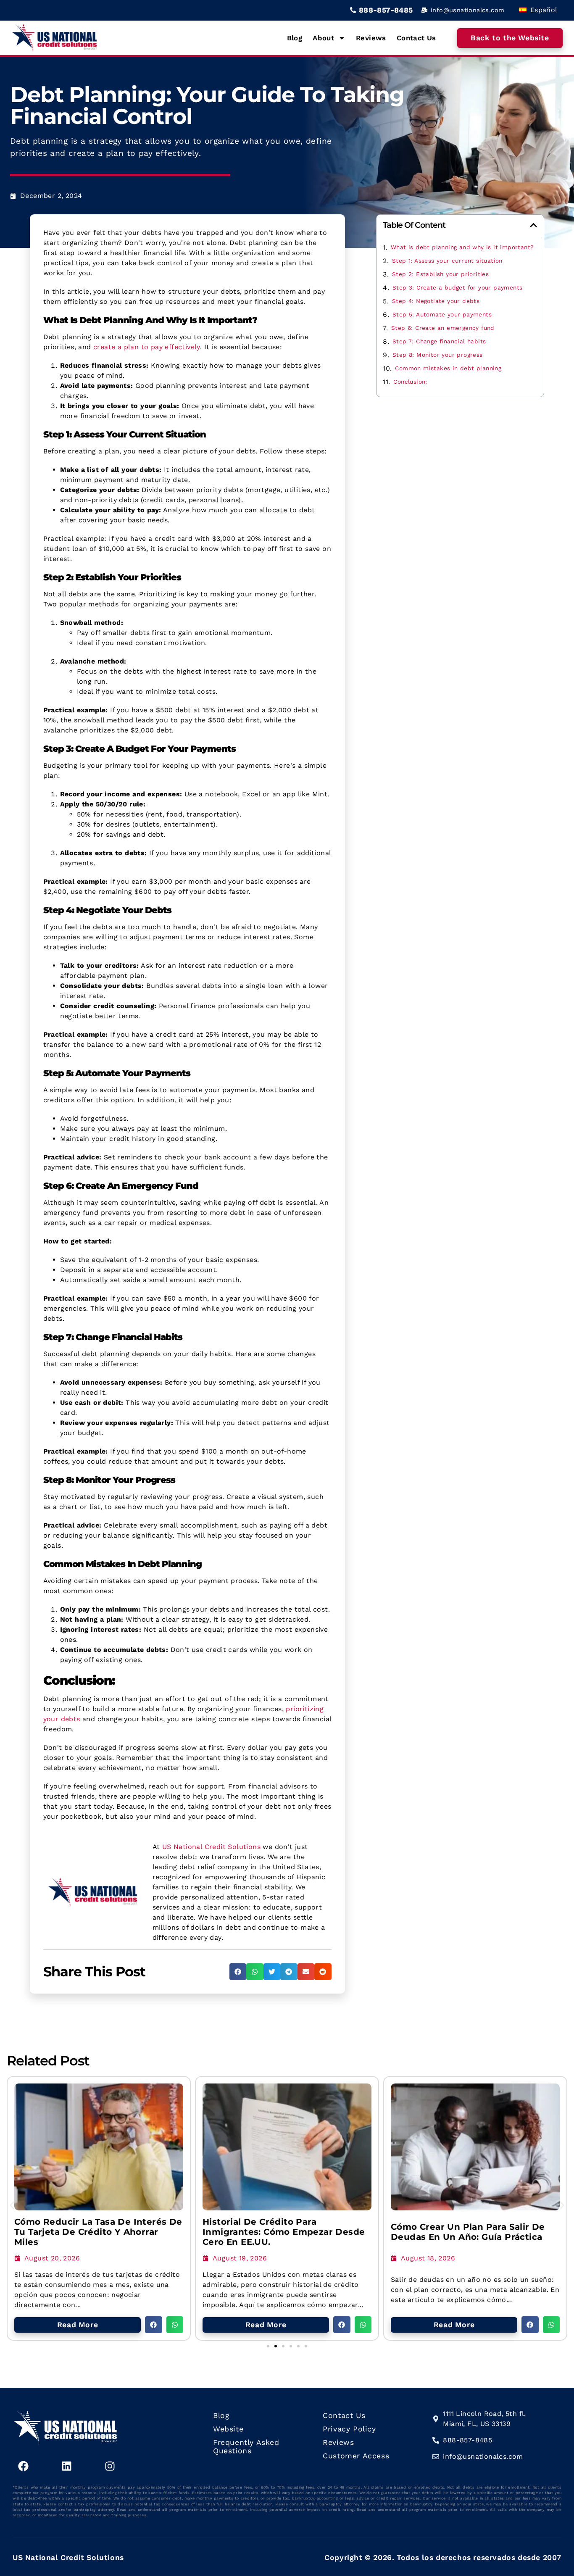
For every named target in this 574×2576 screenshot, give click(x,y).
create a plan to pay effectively (147, 347)
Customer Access (356, 2456)
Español (542, 10)
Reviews (371, 38)
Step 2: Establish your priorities (440, 274)
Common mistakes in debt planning (448, 368)
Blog (295, 38)
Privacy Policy (349, 2429)
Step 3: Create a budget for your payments (457, 287)
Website (228, 2429)
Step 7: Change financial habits (439, 341)
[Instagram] (110, 2466)
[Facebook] (23, 2466)
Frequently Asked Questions (246, 2447)
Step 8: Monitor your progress (438, 355)
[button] (238, 1972)
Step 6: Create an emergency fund (443, 328)
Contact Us (416, 38)
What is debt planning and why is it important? (462, 247)
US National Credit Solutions (211, 1847)
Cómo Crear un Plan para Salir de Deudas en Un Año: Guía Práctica (468, 2232)
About (323, 38)
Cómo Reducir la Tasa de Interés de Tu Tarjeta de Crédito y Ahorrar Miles (98, 2232)
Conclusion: (410, 382)
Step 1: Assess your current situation (447, 261)
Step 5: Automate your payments (442, 314)
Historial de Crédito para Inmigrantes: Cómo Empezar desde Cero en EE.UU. (284, 2232)
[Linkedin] (66, 2466)
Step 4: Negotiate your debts (436, 301)
